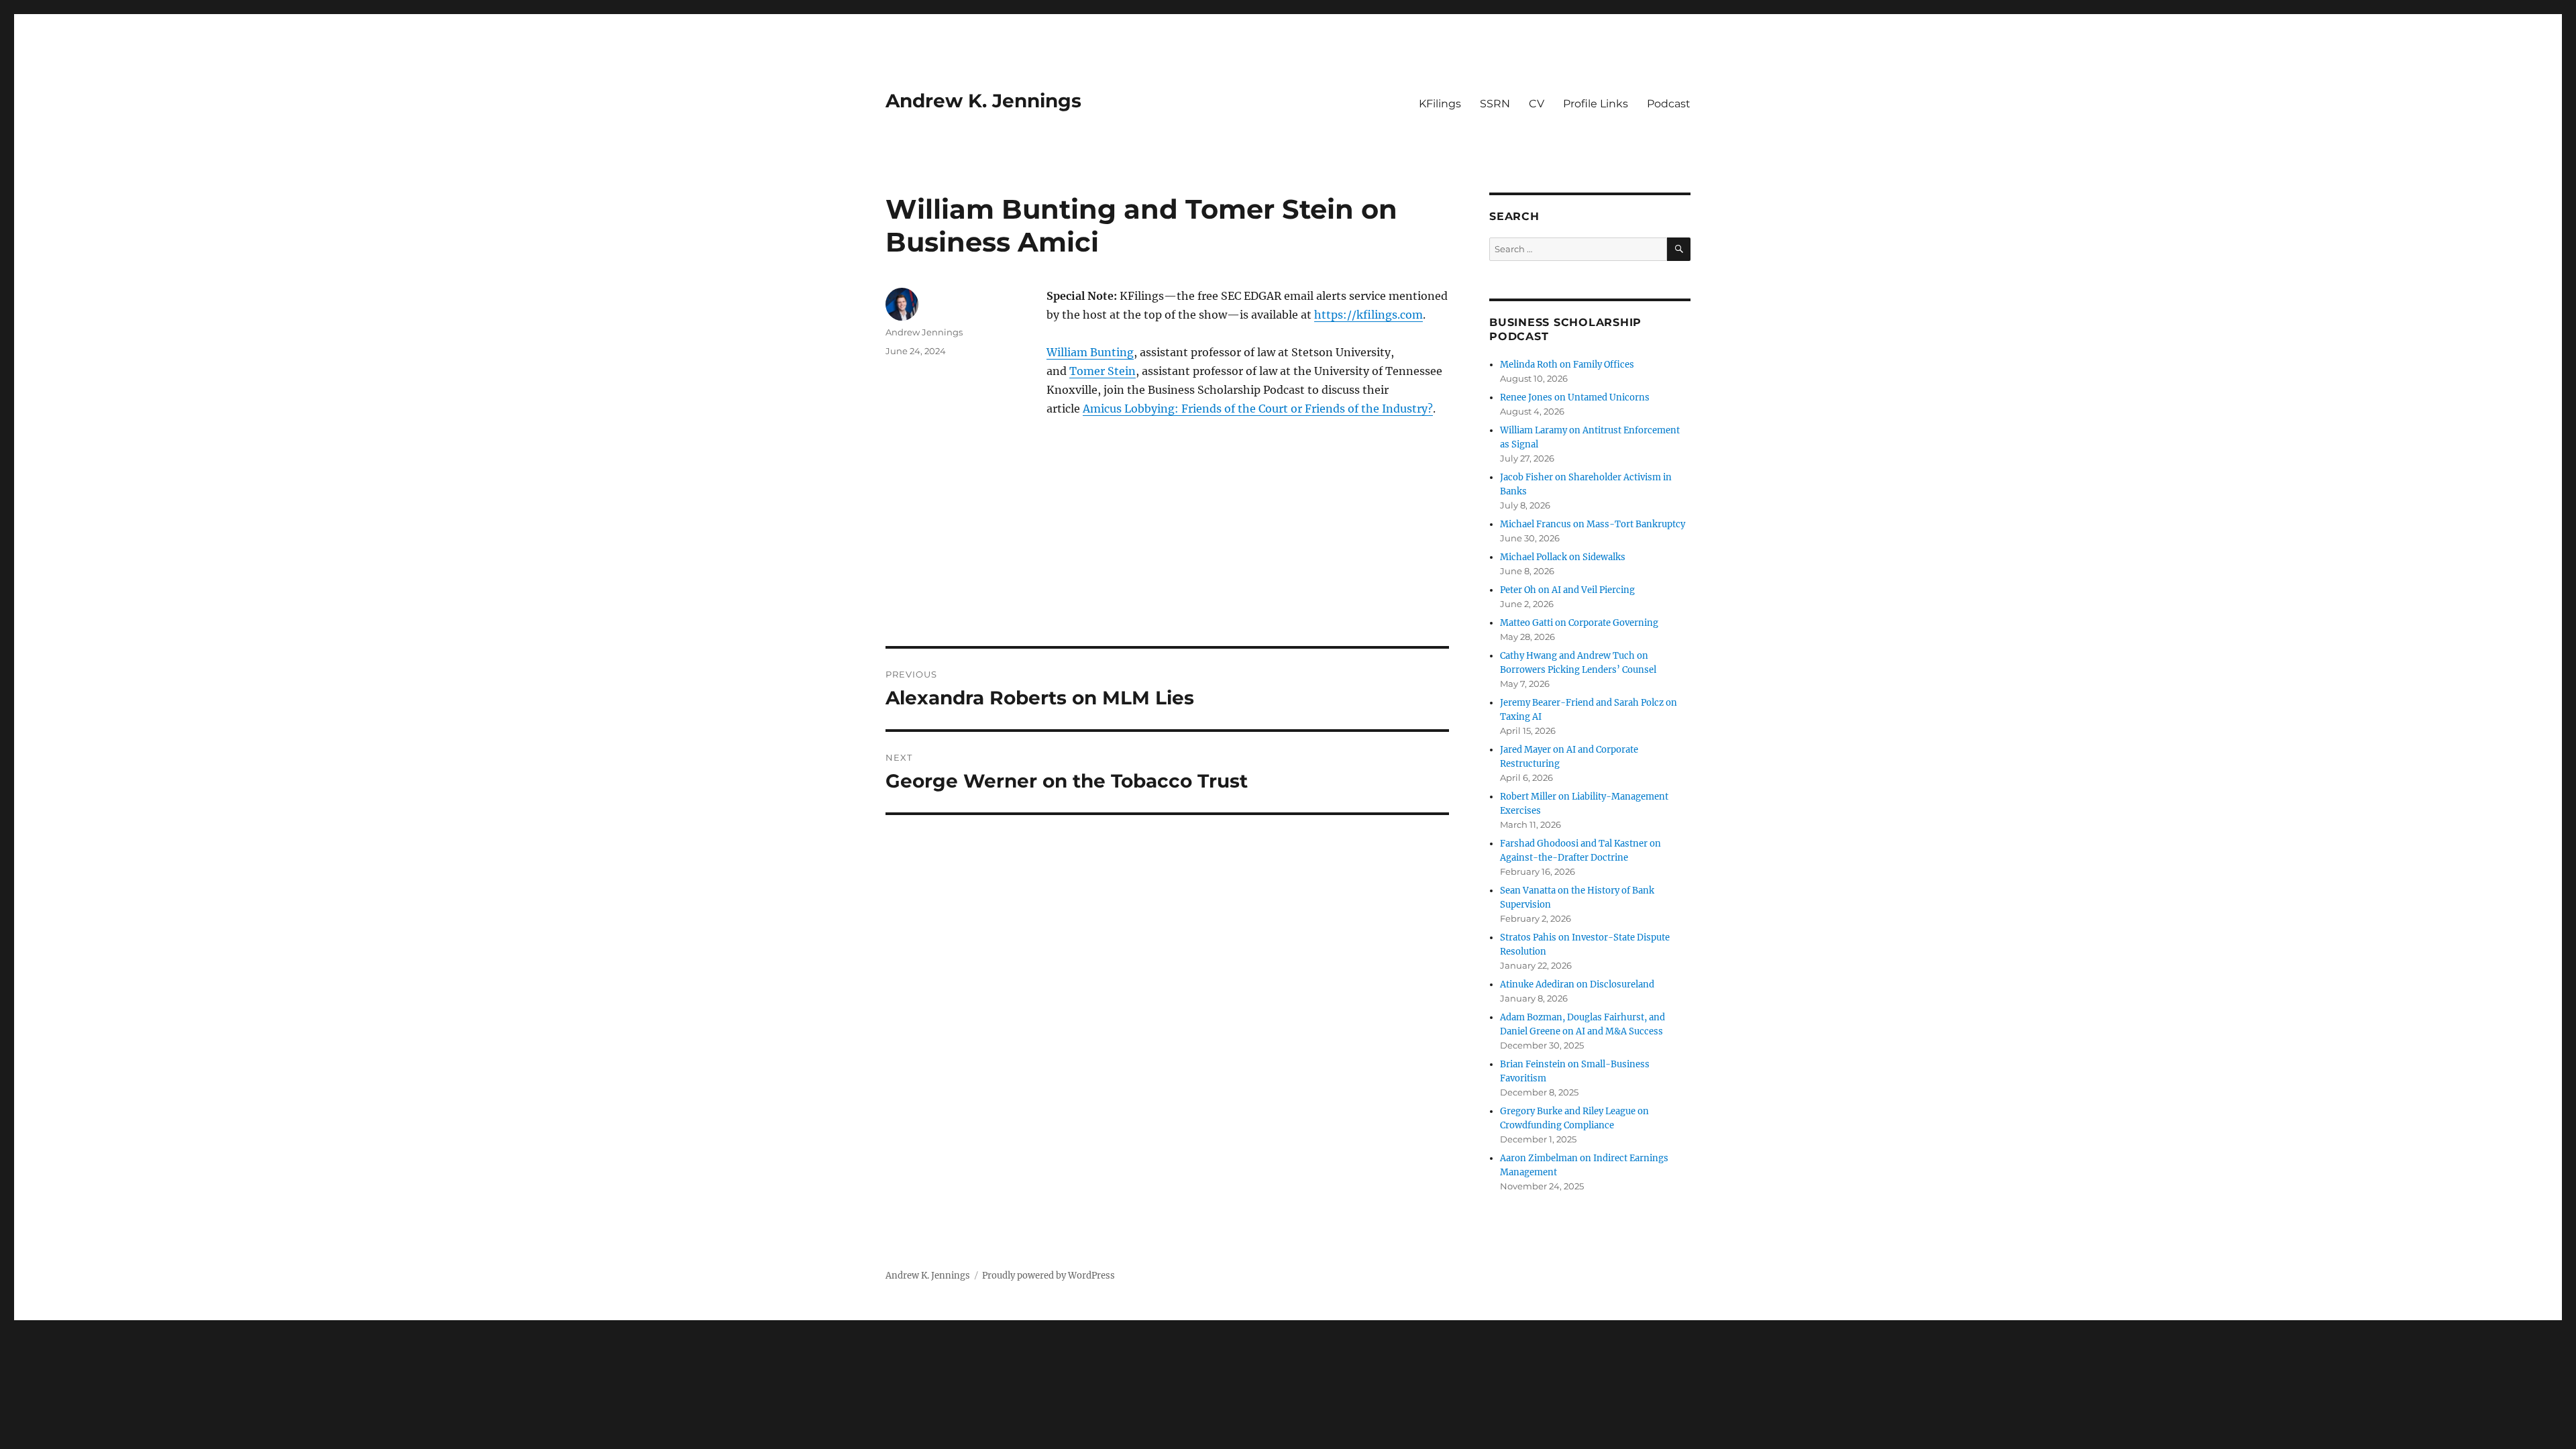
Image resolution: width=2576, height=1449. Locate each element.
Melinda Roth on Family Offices (1567, 365)
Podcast (1669, 104)
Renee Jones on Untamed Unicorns (1575, 397)
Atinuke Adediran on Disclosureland (1577, 984)
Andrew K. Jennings (983, 101)
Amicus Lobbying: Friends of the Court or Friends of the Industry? (1258, 409)
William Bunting (1090, 352)
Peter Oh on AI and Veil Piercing (1567, 590)
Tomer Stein (1103, 371)
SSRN (1495, 104)
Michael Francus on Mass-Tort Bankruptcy (1593, 524)
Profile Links (1596, 104)
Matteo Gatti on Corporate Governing (1579, 623)
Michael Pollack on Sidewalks (1563, 557)
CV (1537, 104)
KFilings (1440, 104)
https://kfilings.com (1368, 315)
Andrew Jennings (924, 332)
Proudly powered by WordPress (1049, 1276)
